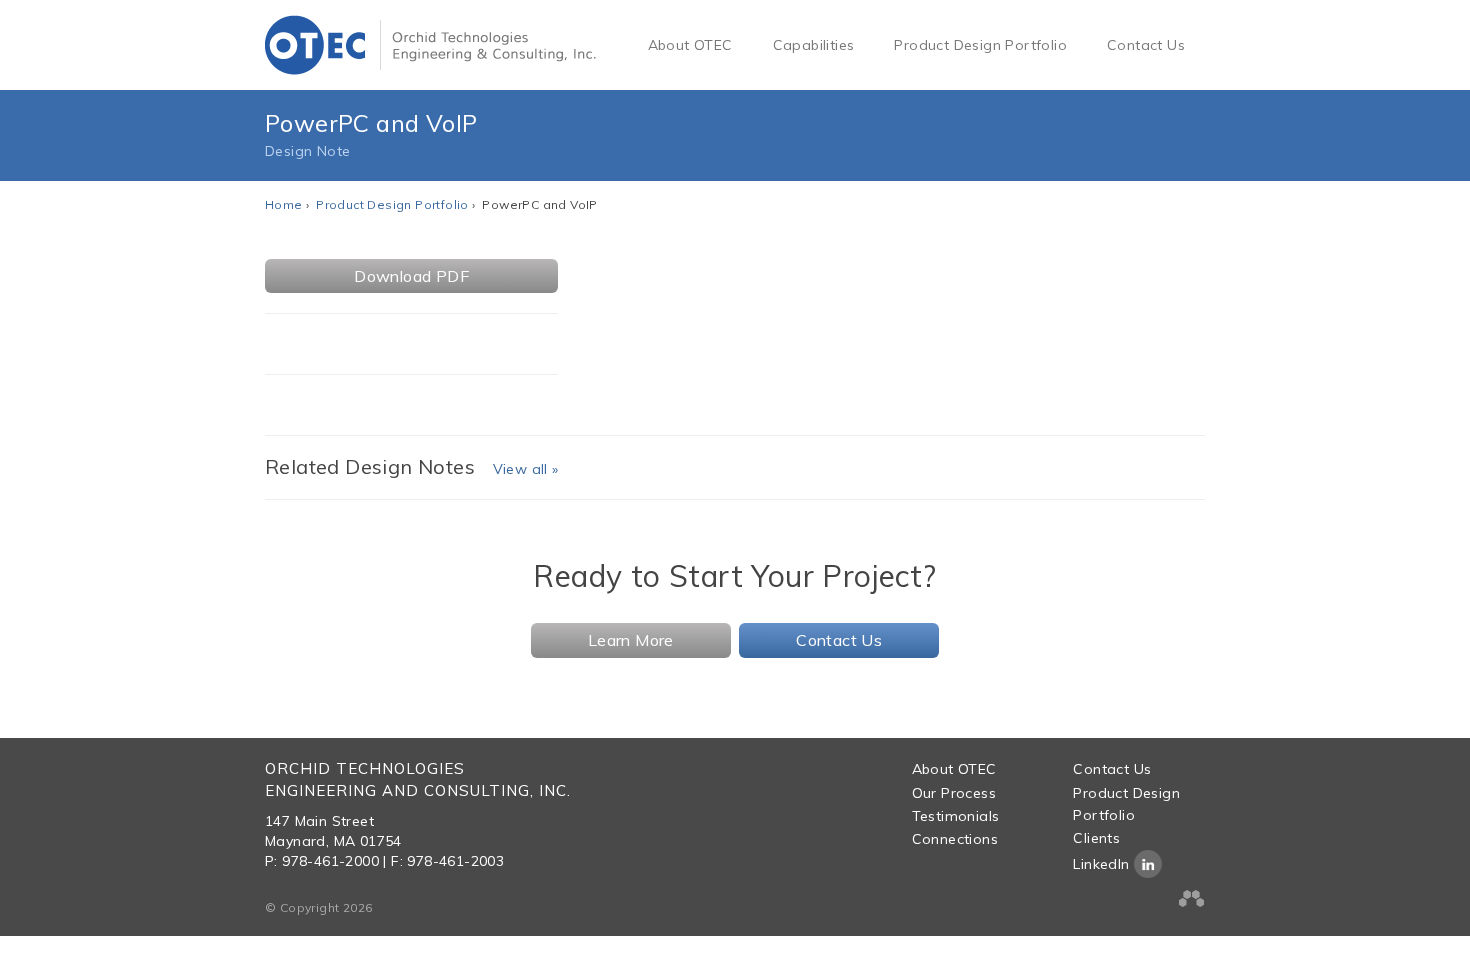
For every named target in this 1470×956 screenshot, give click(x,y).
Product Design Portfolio (980, 45)
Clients (1096, 838)
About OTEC (690, 45)
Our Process (954, 793)
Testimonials (956, 816)
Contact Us (1146, 45)
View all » (526, 469)
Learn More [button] (631, 640)
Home (284, 204)
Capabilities (814, 45)
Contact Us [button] (839, 640)
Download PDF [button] (411, 276)
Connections (955, 839)
